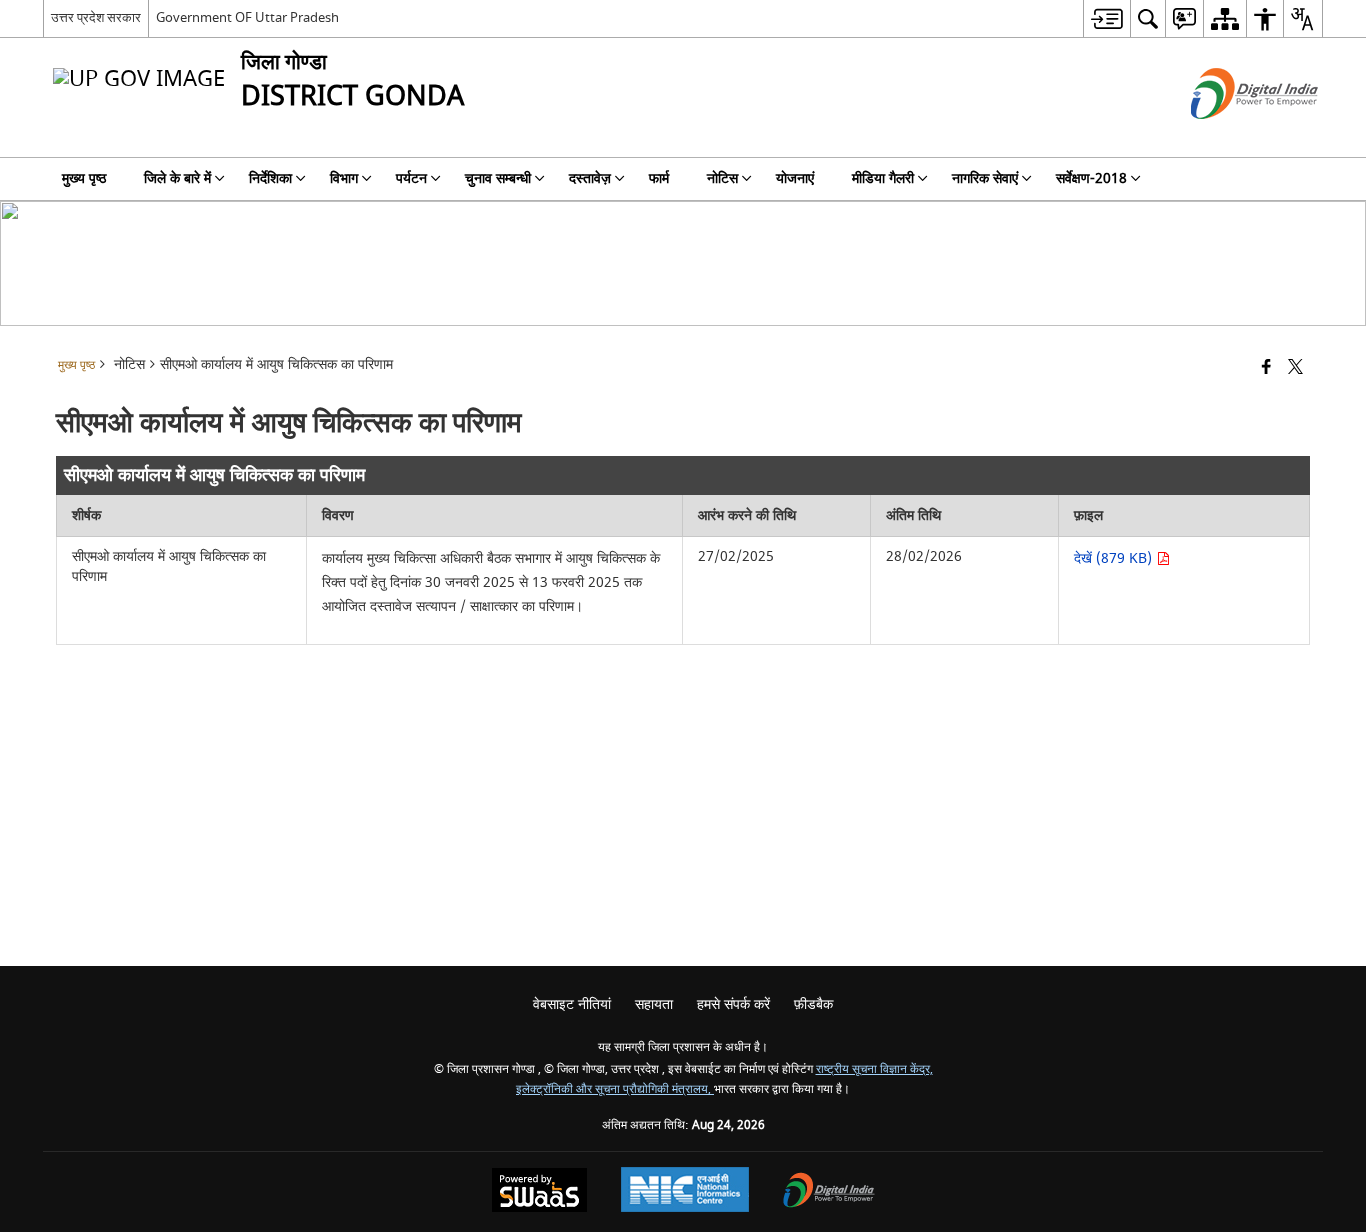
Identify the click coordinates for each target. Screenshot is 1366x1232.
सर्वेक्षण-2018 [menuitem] (1091, 178)
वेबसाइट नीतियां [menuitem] (572, 1004)
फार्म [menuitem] (659, 178)
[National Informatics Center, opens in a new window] (685, 1192)
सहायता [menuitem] (654, 1004)
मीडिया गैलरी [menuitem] (883, 178)
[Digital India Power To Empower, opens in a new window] (829, 1192)
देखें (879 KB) (1115, 558)
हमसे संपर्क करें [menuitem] (733, 1004)
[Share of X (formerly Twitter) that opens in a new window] (1295, 368)
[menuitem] (1106, 18)
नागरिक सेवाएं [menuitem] (985, 178)
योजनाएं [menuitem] (795, 178)
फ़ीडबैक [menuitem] (813, 1004)
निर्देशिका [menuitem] (270, 178)
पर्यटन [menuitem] (411, 178)
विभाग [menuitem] (344, 178)
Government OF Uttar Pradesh (247, 17)
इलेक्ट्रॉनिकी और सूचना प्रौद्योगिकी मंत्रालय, (615, 1089)
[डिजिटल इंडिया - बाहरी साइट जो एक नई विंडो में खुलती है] (1229, 136)
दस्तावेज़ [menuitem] (590, 178)
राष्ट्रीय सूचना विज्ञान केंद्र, (874, 1069)
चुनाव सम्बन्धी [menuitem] (498, 178)
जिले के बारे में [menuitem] (177, 178)
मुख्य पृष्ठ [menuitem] (84, 178)
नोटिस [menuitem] (722, 178)
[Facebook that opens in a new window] (1266, 368)
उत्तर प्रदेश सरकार (96, 17)
